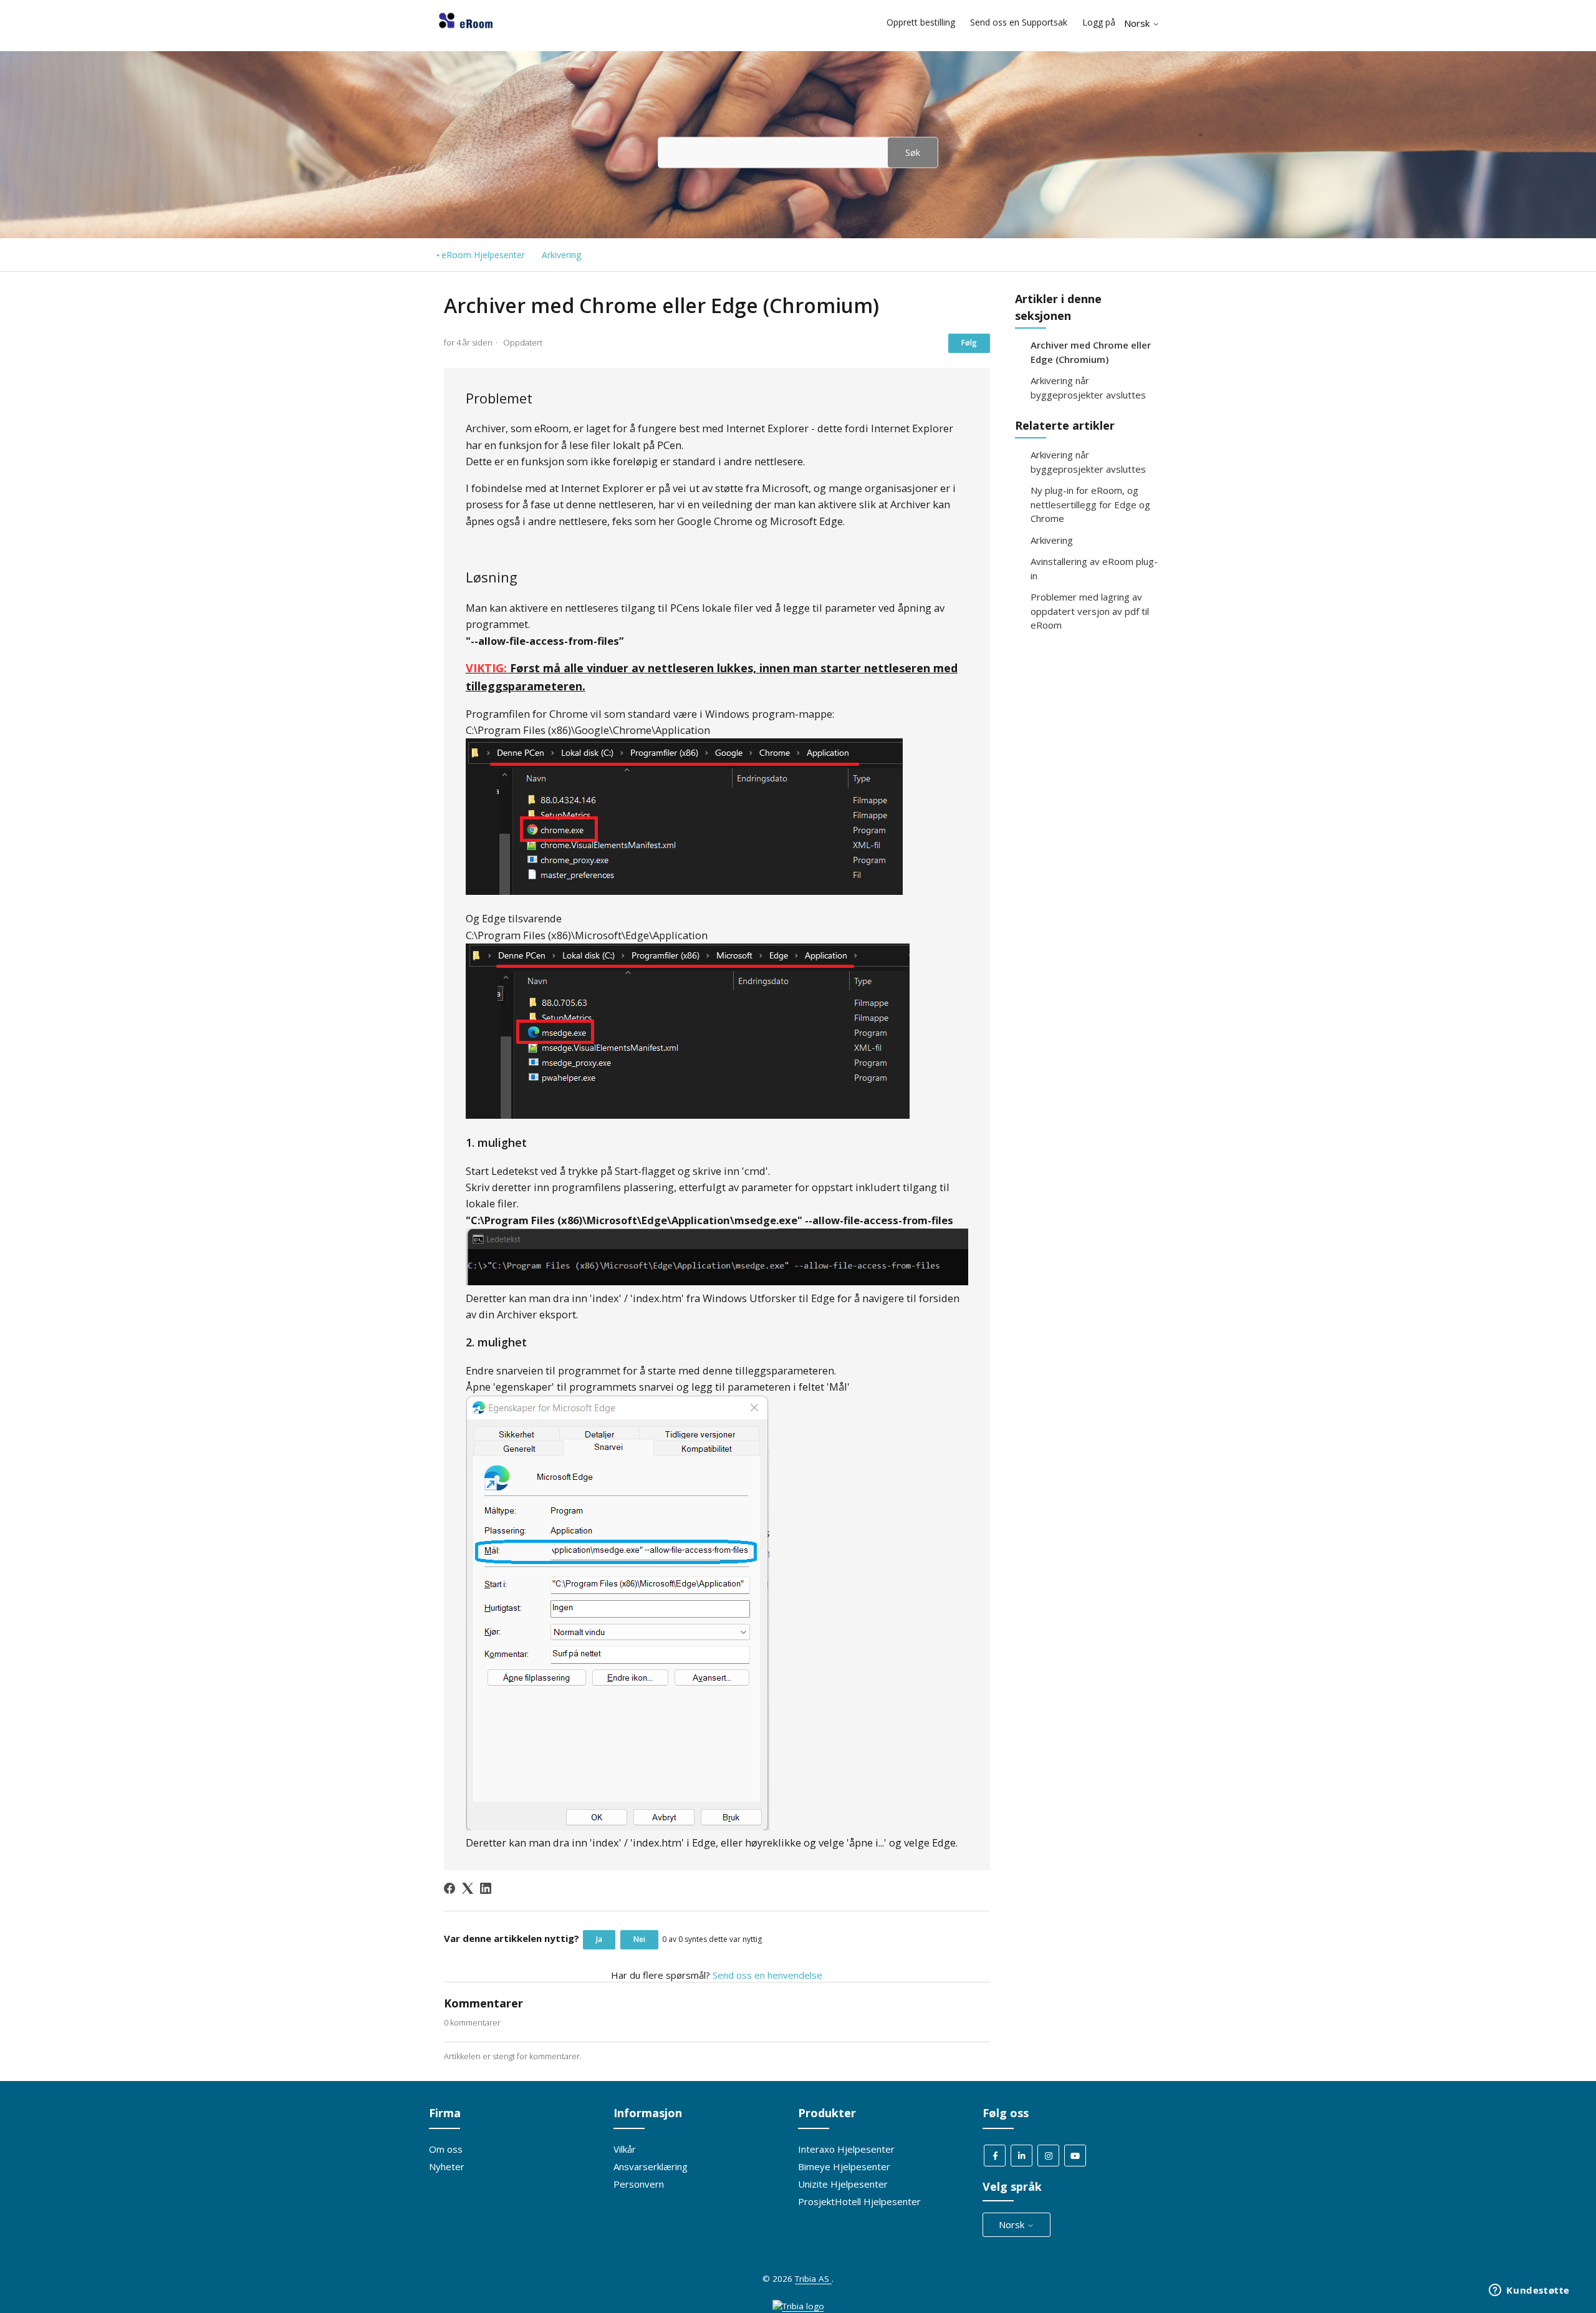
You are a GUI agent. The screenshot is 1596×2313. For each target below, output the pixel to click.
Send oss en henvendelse (767, 1975)
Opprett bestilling (921, 22)
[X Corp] (468, 1888)
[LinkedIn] (486, 1888)
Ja (599, 1939)
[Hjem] (466, 28)
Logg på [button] (1099, 22)
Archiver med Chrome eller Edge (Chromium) (1091, 352)
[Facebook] (449, 1888)
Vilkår (625, 2149)
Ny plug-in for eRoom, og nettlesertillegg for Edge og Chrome (1090, 504)
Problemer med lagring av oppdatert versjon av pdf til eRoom (1090, 611)
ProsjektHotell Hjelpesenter (859, 2201)
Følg (969, 343)
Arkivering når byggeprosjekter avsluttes (1088, 388)
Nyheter (447, 2166)
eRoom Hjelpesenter (483, 255)
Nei (639, 1939)
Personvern (639, 2184)
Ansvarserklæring (651, 2166)
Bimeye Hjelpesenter (844, 2166)
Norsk (1138, 23)
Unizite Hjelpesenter (843, 2184)
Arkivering (561, 255)
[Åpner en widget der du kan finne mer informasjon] (1529, 2291)
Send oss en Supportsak (1019, 22)
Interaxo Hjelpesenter (846, 2149)
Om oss (446, 2149)
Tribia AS (813, 2279)
